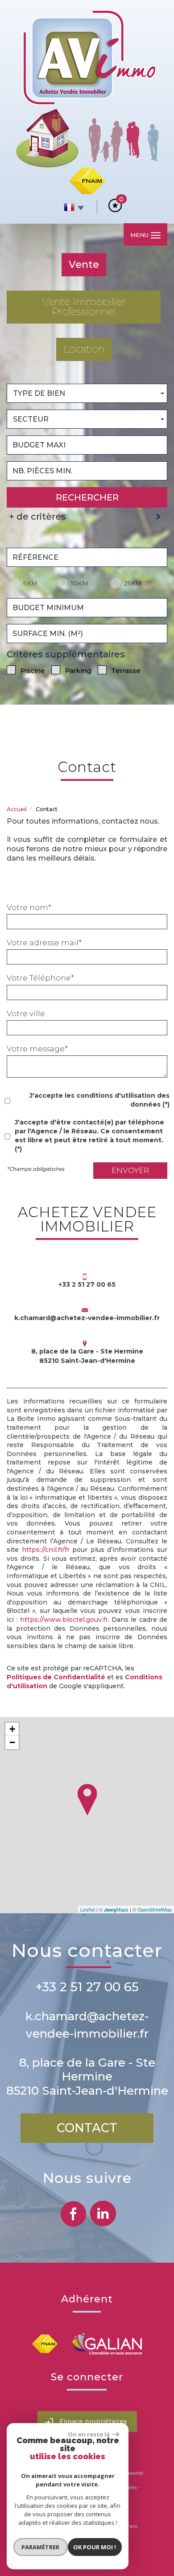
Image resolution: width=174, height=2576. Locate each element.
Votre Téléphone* (40, 978)
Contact (87, 2128)
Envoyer (130, 1170)
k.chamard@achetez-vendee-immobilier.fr (87, 1318)
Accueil (17, 809)
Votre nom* (29, 907)
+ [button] (12, 1729)
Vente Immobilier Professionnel (84, 307)
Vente (84, 265)
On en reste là (89, 2434)
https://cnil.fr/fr (46, 1550)
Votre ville (26, 1013)
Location (84, 349)
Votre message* (37, 1049)
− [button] (12, 1742)
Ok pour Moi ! (95, 2547)
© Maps (114, 1909)
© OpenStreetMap (152, 1909)
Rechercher (87, 497)
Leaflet (88, 1909)
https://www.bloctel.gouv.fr (64, 1620)
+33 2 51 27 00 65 (87, 1987)
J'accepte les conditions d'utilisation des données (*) (99, 1100)
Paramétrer (40, 2547)
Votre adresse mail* (44, 943)
